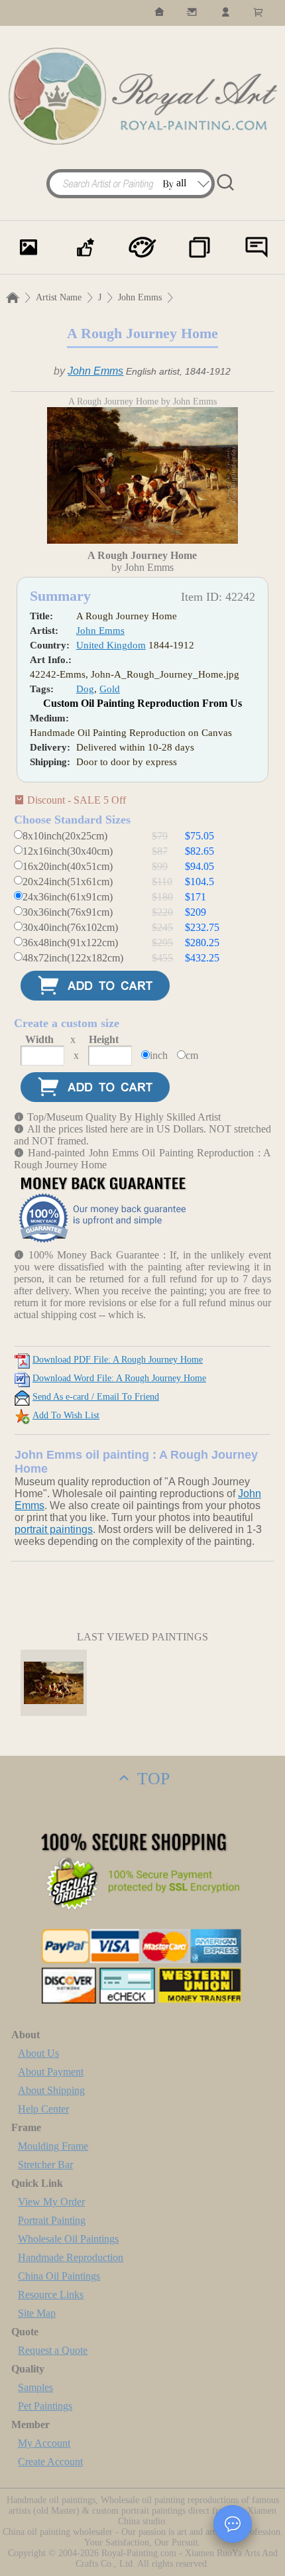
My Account (44, 2443)
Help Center (43, 2109)
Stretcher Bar (45, 2165)
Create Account (50, 2462)
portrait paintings (54, 1529)
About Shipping (51, 2090)
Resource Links (51, 2295)
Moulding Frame (53, 2146)
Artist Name (59, 297)
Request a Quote (53, 2350)
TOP (151, 1779)
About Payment (51, 2072)
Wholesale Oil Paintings (68, 2239)
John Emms (140, 297)
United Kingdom (111, 645)
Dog (85, 689)
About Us (38, 2053)
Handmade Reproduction (71, 2257)
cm (192, 1055)
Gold (110, 689)
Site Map (37, 2313)
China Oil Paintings (59, 2276)
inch (159, 1055)
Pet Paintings (45, 2406)
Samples (35, 2387)
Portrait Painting (52, 2220)
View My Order (51, 2202)
